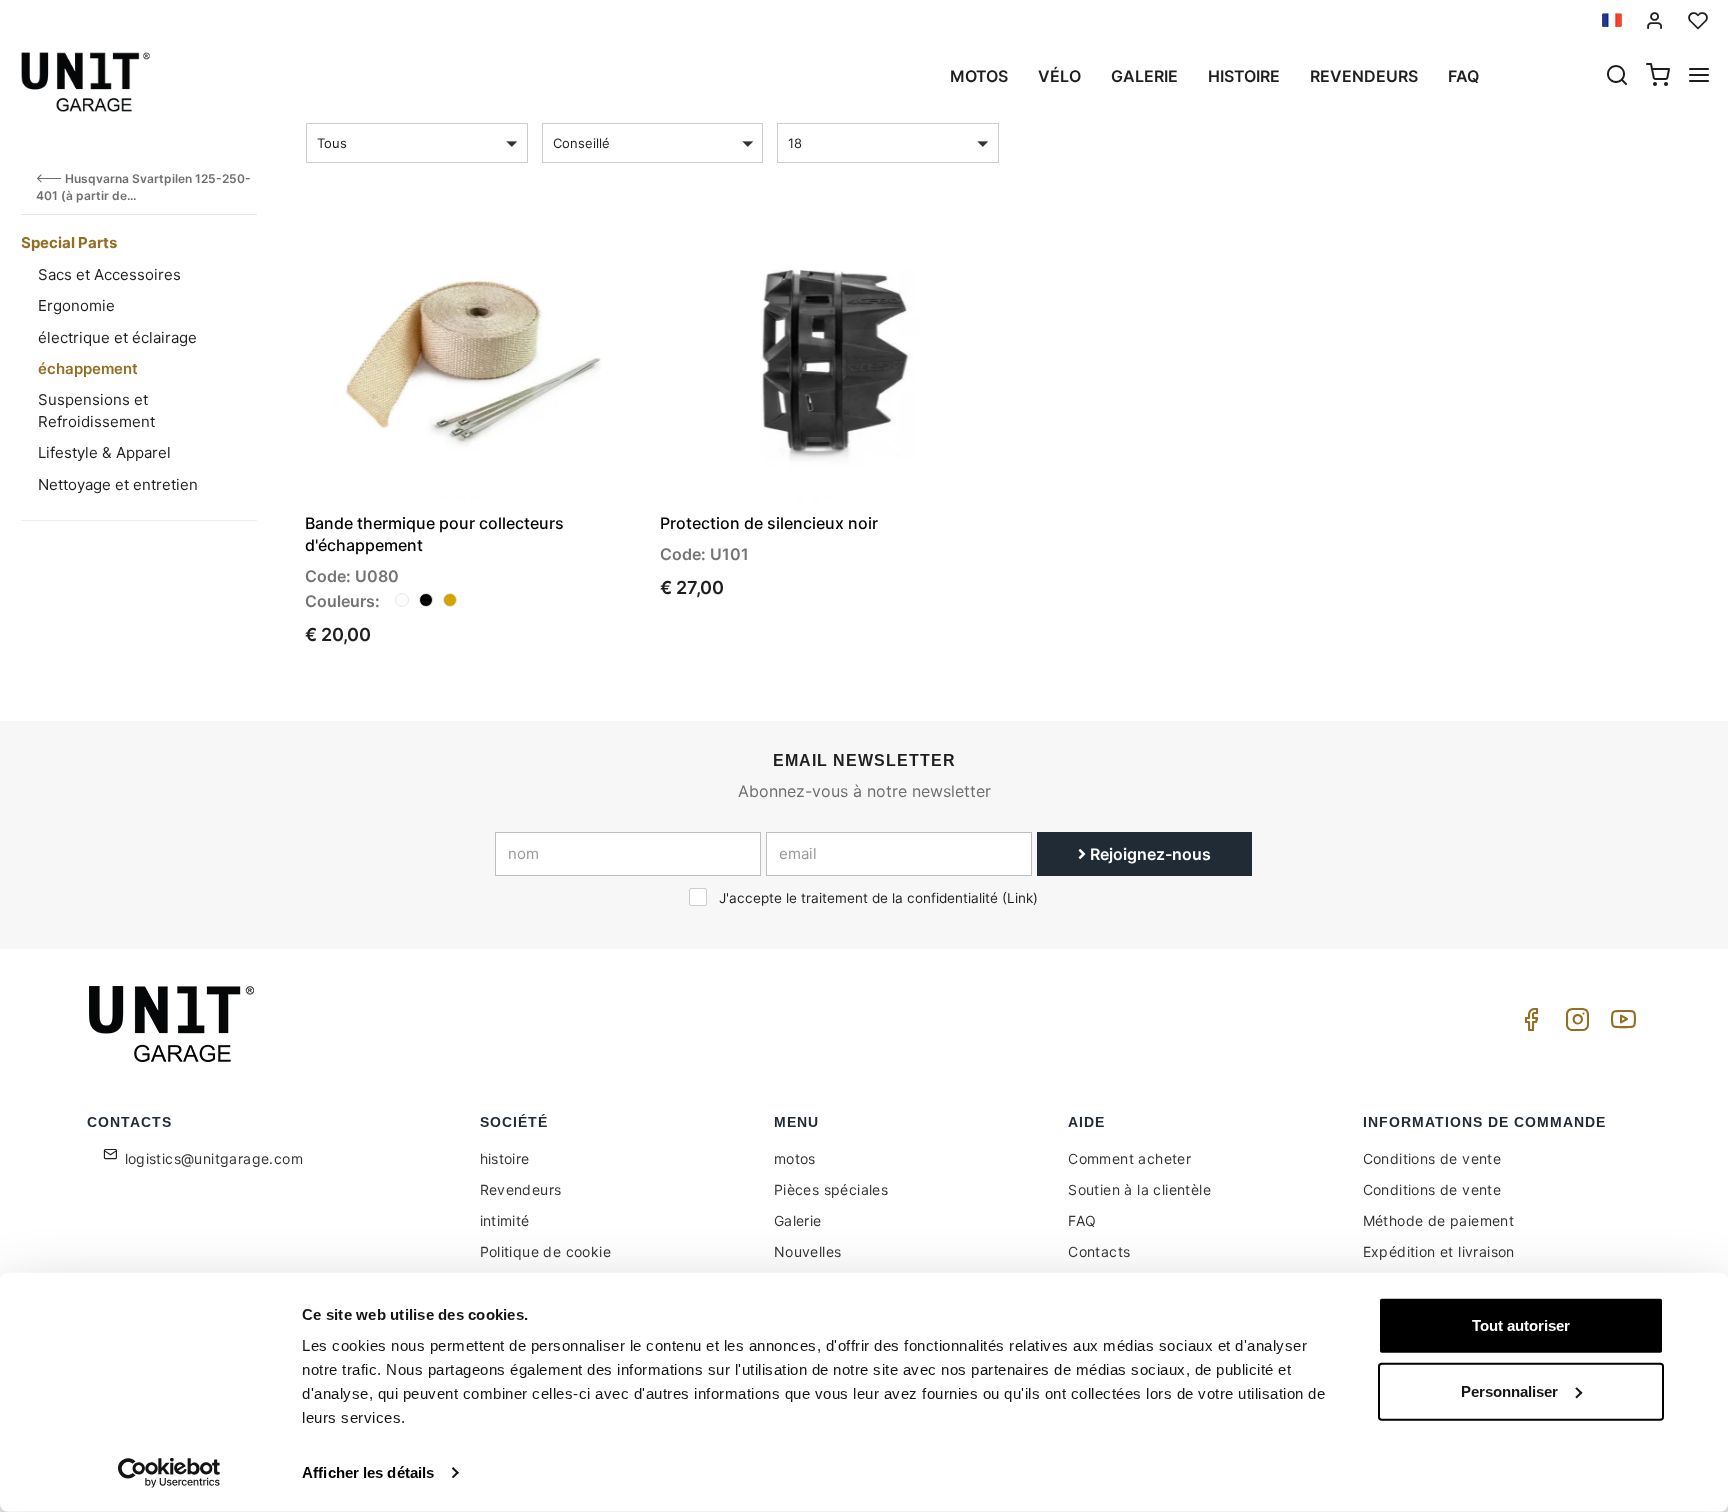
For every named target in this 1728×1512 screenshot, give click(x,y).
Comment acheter (1129, 1158)
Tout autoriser (1521, 1325)
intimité (505, 1220)
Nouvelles (808, 1251)
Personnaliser (1509, 1390)
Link (1020, 898)
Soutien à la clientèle (1139, 1189)
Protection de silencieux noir (769, 523)
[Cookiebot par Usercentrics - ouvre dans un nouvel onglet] (169, 1473)
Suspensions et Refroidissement (96, 410)
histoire (1244, 76)
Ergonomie (76, 305)
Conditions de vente (1432, 1158)
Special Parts (69, 242)
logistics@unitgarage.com (214, 1158)
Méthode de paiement (1439, 1220)
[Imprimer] (570, 251)
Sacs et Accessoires (109, 274)
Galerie (1144, 76)
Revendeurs (1364, 76)
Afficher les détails (368, 1472)
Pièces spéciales (831, 1189)
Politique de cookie (546, 1251)
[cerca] (1617, 77)
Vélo (1059, 76)
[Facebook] (1528, 1024)
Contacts (1099, 1251)
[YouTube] (1620, 1024)
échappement (88, 368)
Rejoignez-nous (1148, 854)
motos (979, 76)
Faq (1463, 76)
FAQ (1082, 1220)
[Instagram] (1574, 1024)
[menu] (1699, 77)
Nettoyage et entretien (118, 484)
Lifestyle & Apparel (104, 452)
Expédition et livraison (1439, 1251)
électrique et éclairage (117, 337)
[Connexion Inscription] (1655, 20)
